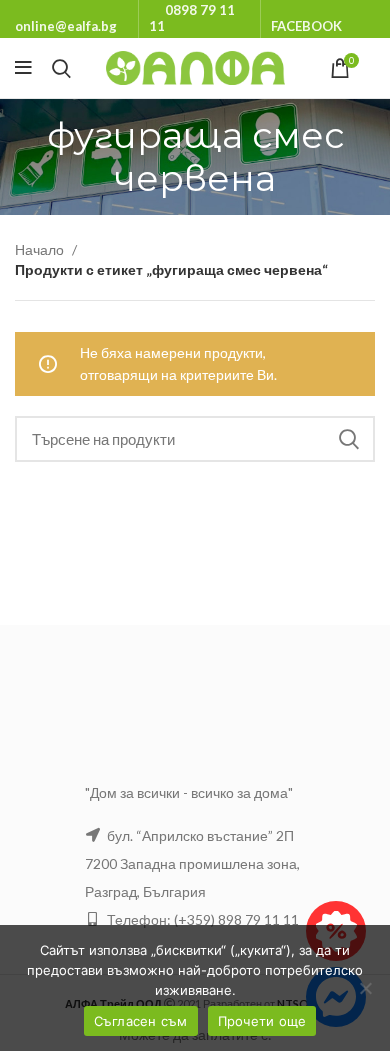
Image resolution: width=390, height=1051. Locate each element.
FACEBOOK (306, 26)
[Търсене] (61, 68)
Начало (41, 249)
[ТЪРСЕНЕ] (348, 439)
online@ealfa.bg (66, 26)
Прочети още (262, 1021)
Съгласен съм (141, 1021)
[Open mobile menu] (23, 68)
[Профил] (375, 68)
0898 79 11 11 (192, 18)
